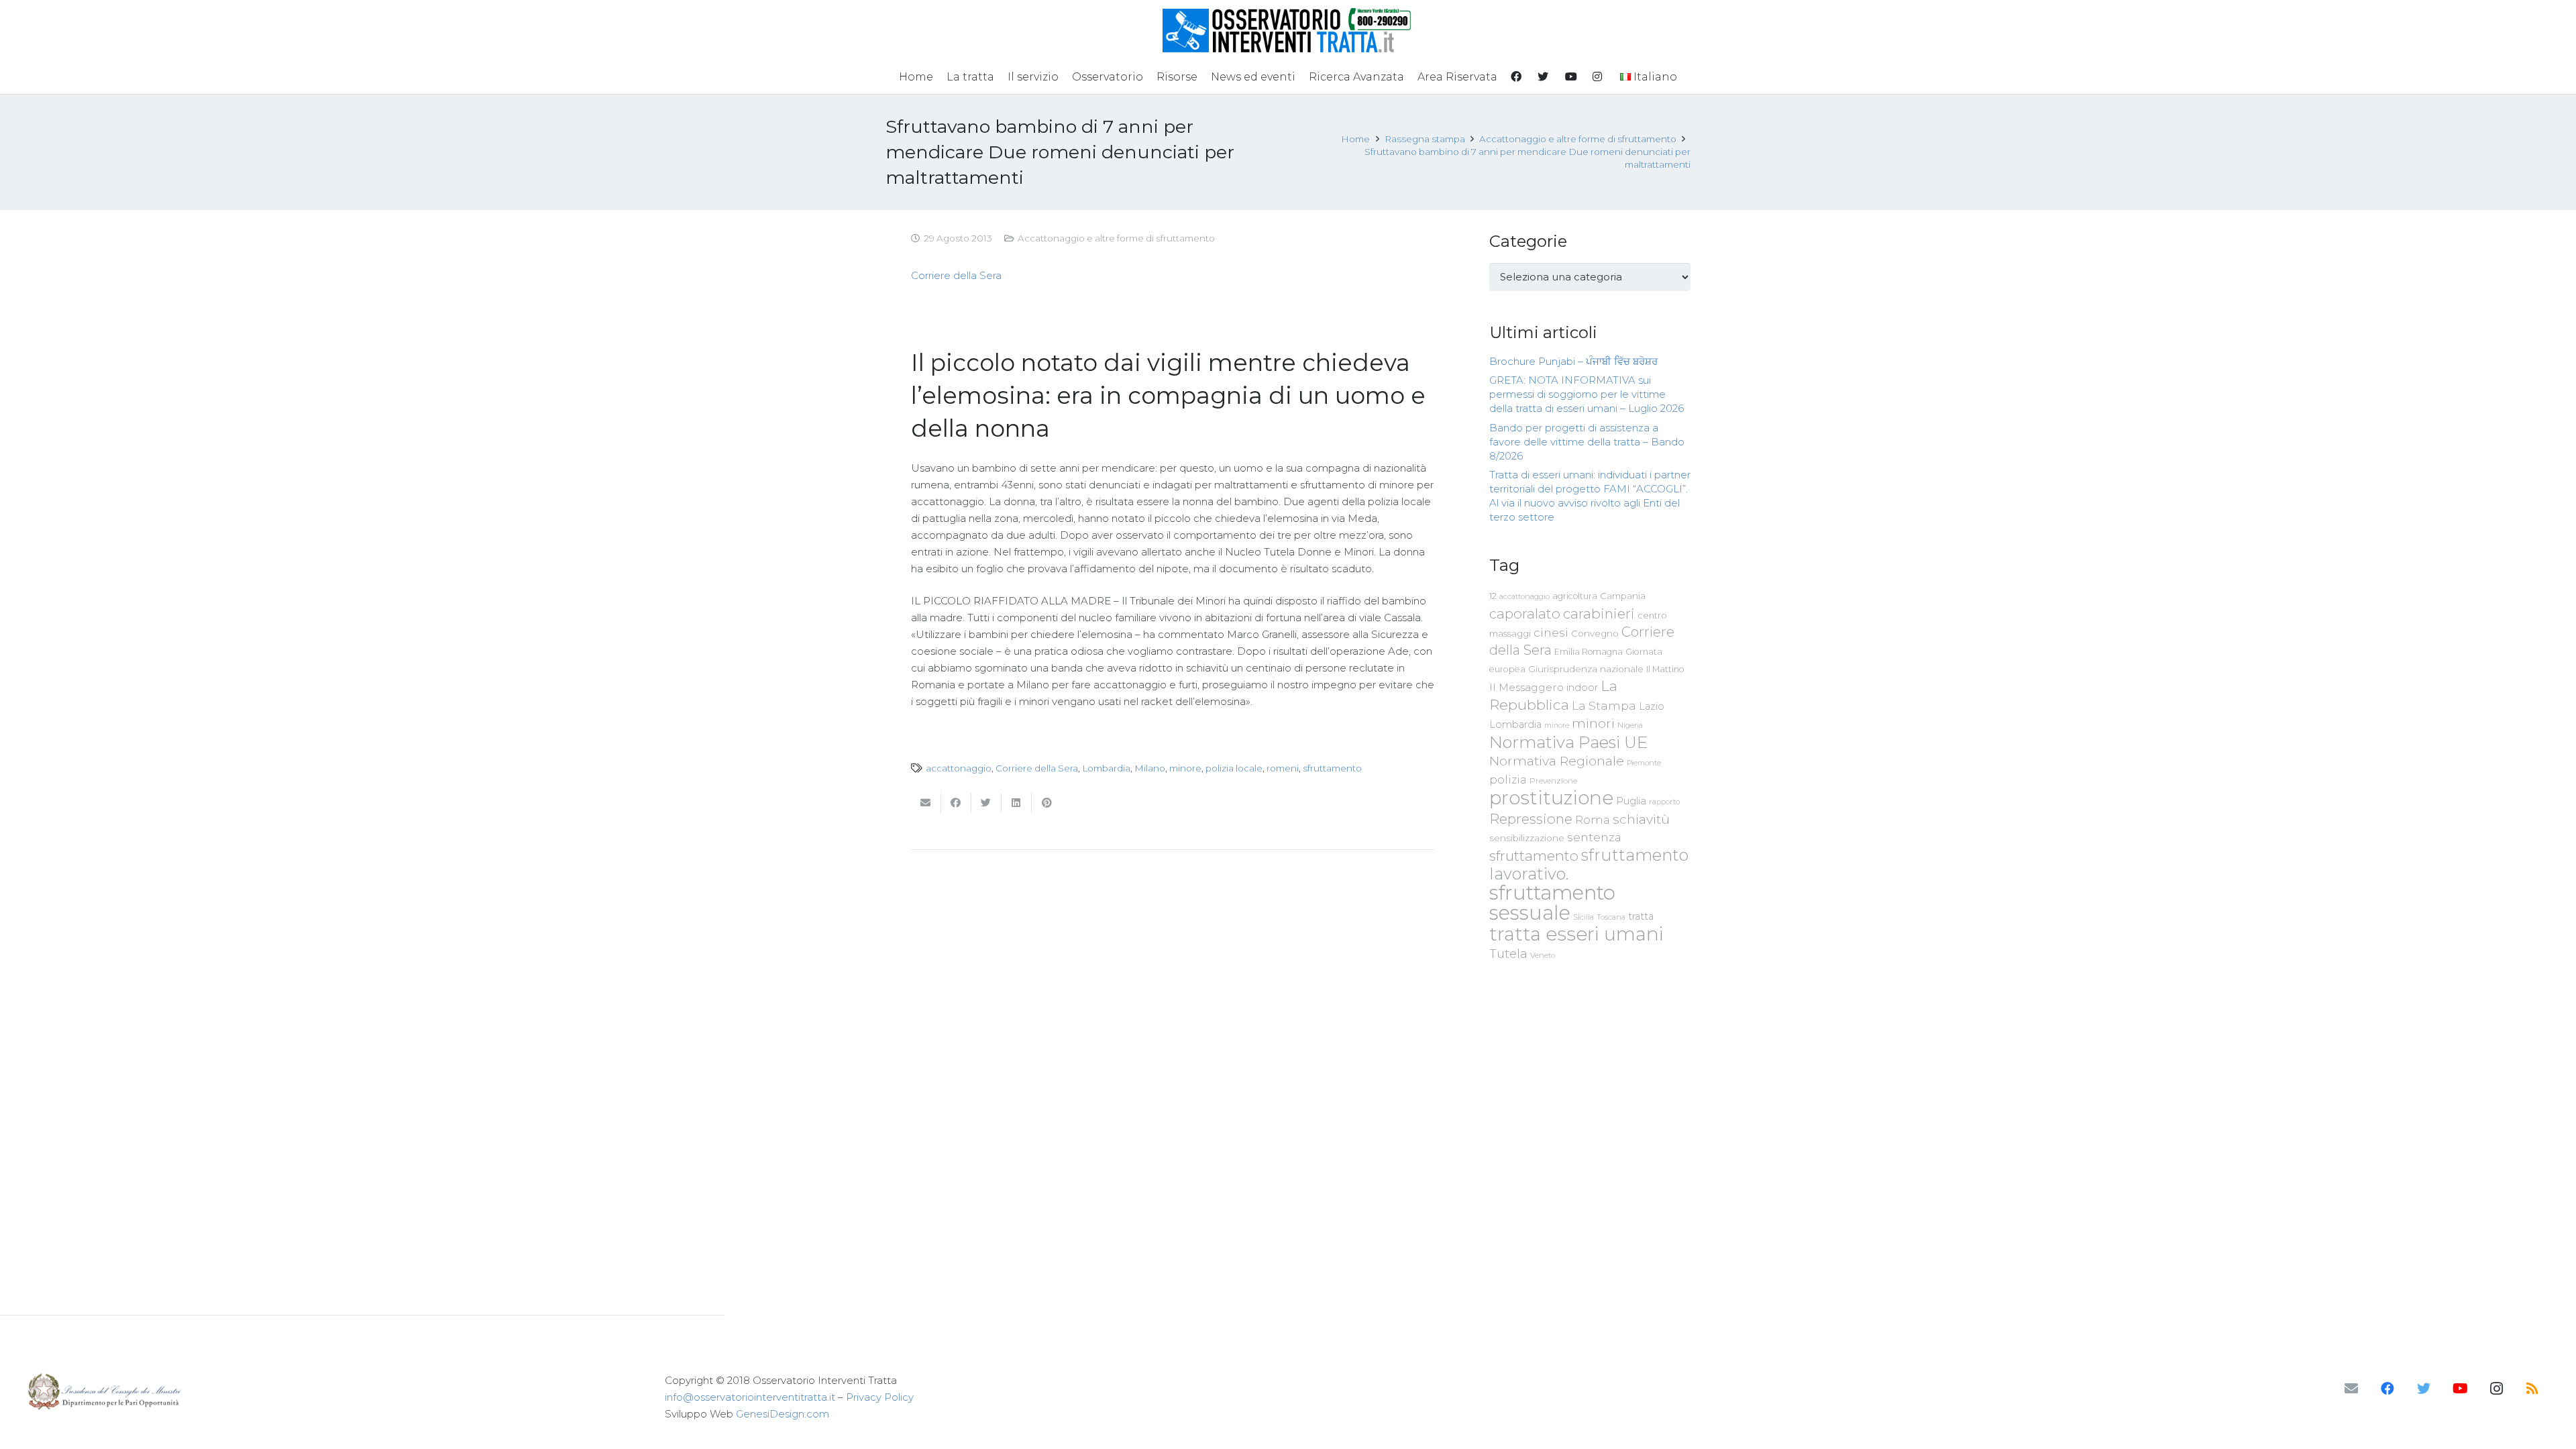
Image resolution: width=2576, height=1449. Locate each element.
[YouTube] (2460, 1389)
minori (1593, 723)
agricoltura (1575, 596)
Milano (1150, 768)
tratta (1641, 916)
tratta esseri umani (1576, 934)
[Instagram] (2496, 1389)
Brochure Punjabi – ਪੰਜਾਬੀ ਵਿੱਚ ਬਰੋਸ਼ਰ (1573, 361)
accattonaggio (959, 768)
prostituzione (1551, 798)
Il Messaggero (1526, 687)
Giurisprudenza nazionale (1586, 669)
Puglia (1631, 801)
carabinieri (1599, 613)
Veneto (1543, 955)
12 (1493, 596)
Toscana (1611, 917)
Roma (1593, 820)
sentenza (1594, 837)
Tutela (1508, 954)
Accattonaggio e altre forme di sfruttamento (1116, 238)
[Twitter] (2424, 1389)
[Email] (2351, 1389)
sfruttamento (1332, 768)
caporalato (1525, 613)
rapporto (1664, 802)
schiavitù (1641, 819)
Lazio (1652, 706)
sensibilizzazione (1527, 838)
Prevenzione (1553, 781)
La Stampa (1604, 705)
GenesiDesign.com (783, 1414)
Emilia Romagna (1589, 652)
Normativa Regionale (1557, 761)
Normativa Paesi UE (1568, 742)
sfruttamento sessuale (1552, 903)
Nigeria (1630, 725)
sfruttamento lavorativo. (1589, 864)
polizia (1508, 780)
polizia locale (1234, 768)
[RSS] (2532, 1389)
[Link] (1288, 30)
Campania (1623, 596)
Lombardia (1106, 768)
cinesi (1551, 632)
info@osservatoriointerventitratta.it (750, 1397)
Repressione (1531, 819)
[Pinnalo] (1047, 803)
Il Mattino (1665, 669)
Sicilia (1584, 917)
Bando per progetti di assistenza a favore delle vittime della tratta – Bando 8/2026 (1587, 442)
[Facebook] (2387, 1389)
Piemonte (1644, 763)
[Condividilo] (956, 803)
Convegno (1595, 633)
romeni (1283, 768)
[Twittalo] (986, 803)
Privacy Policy (880, 1397)
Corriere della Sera (956, 275)
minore (1185, 768)
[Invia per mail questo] (926, 803)
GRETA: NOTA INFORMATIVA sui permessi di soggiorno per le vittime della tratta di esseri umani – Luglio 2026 (1587, 394)
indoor (1582, 688)
